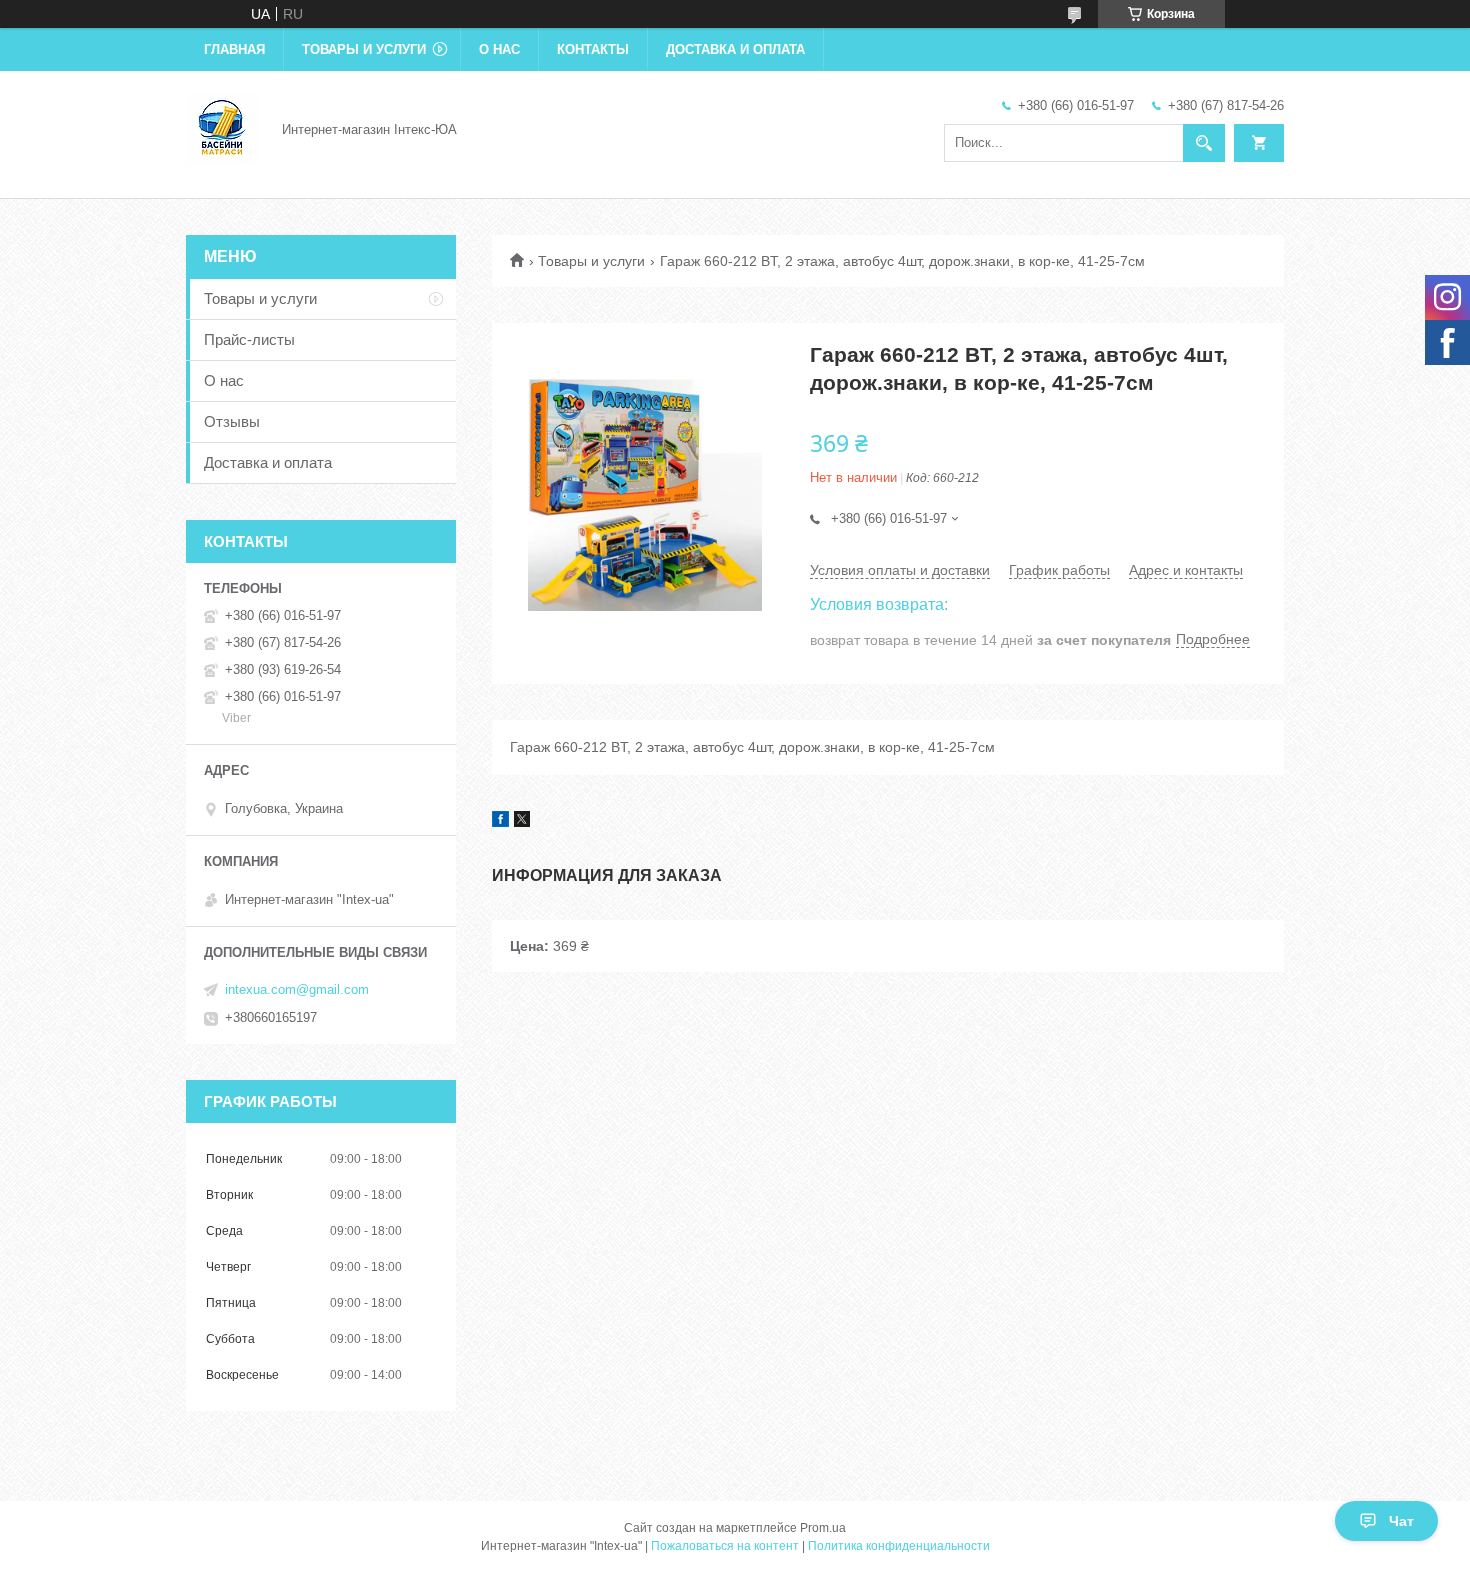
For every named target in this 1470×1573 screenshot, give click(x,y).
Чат (1401, 1521)
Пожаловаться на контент (725, 1546)
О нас (499, 49)
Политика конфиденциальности (899, 1546)
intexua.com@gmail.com (297, 989)
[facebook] (500, 822)
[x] (522, 822)
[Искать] (1204, 143)
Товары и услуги (364, 49)
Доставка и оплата (735, 49)
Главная (234, 49)
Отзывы (232, 421)
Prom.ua (823, 1528)
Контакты (593, 49)
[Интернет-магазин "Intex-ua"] (222, 128)
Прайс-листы (249, 339)
